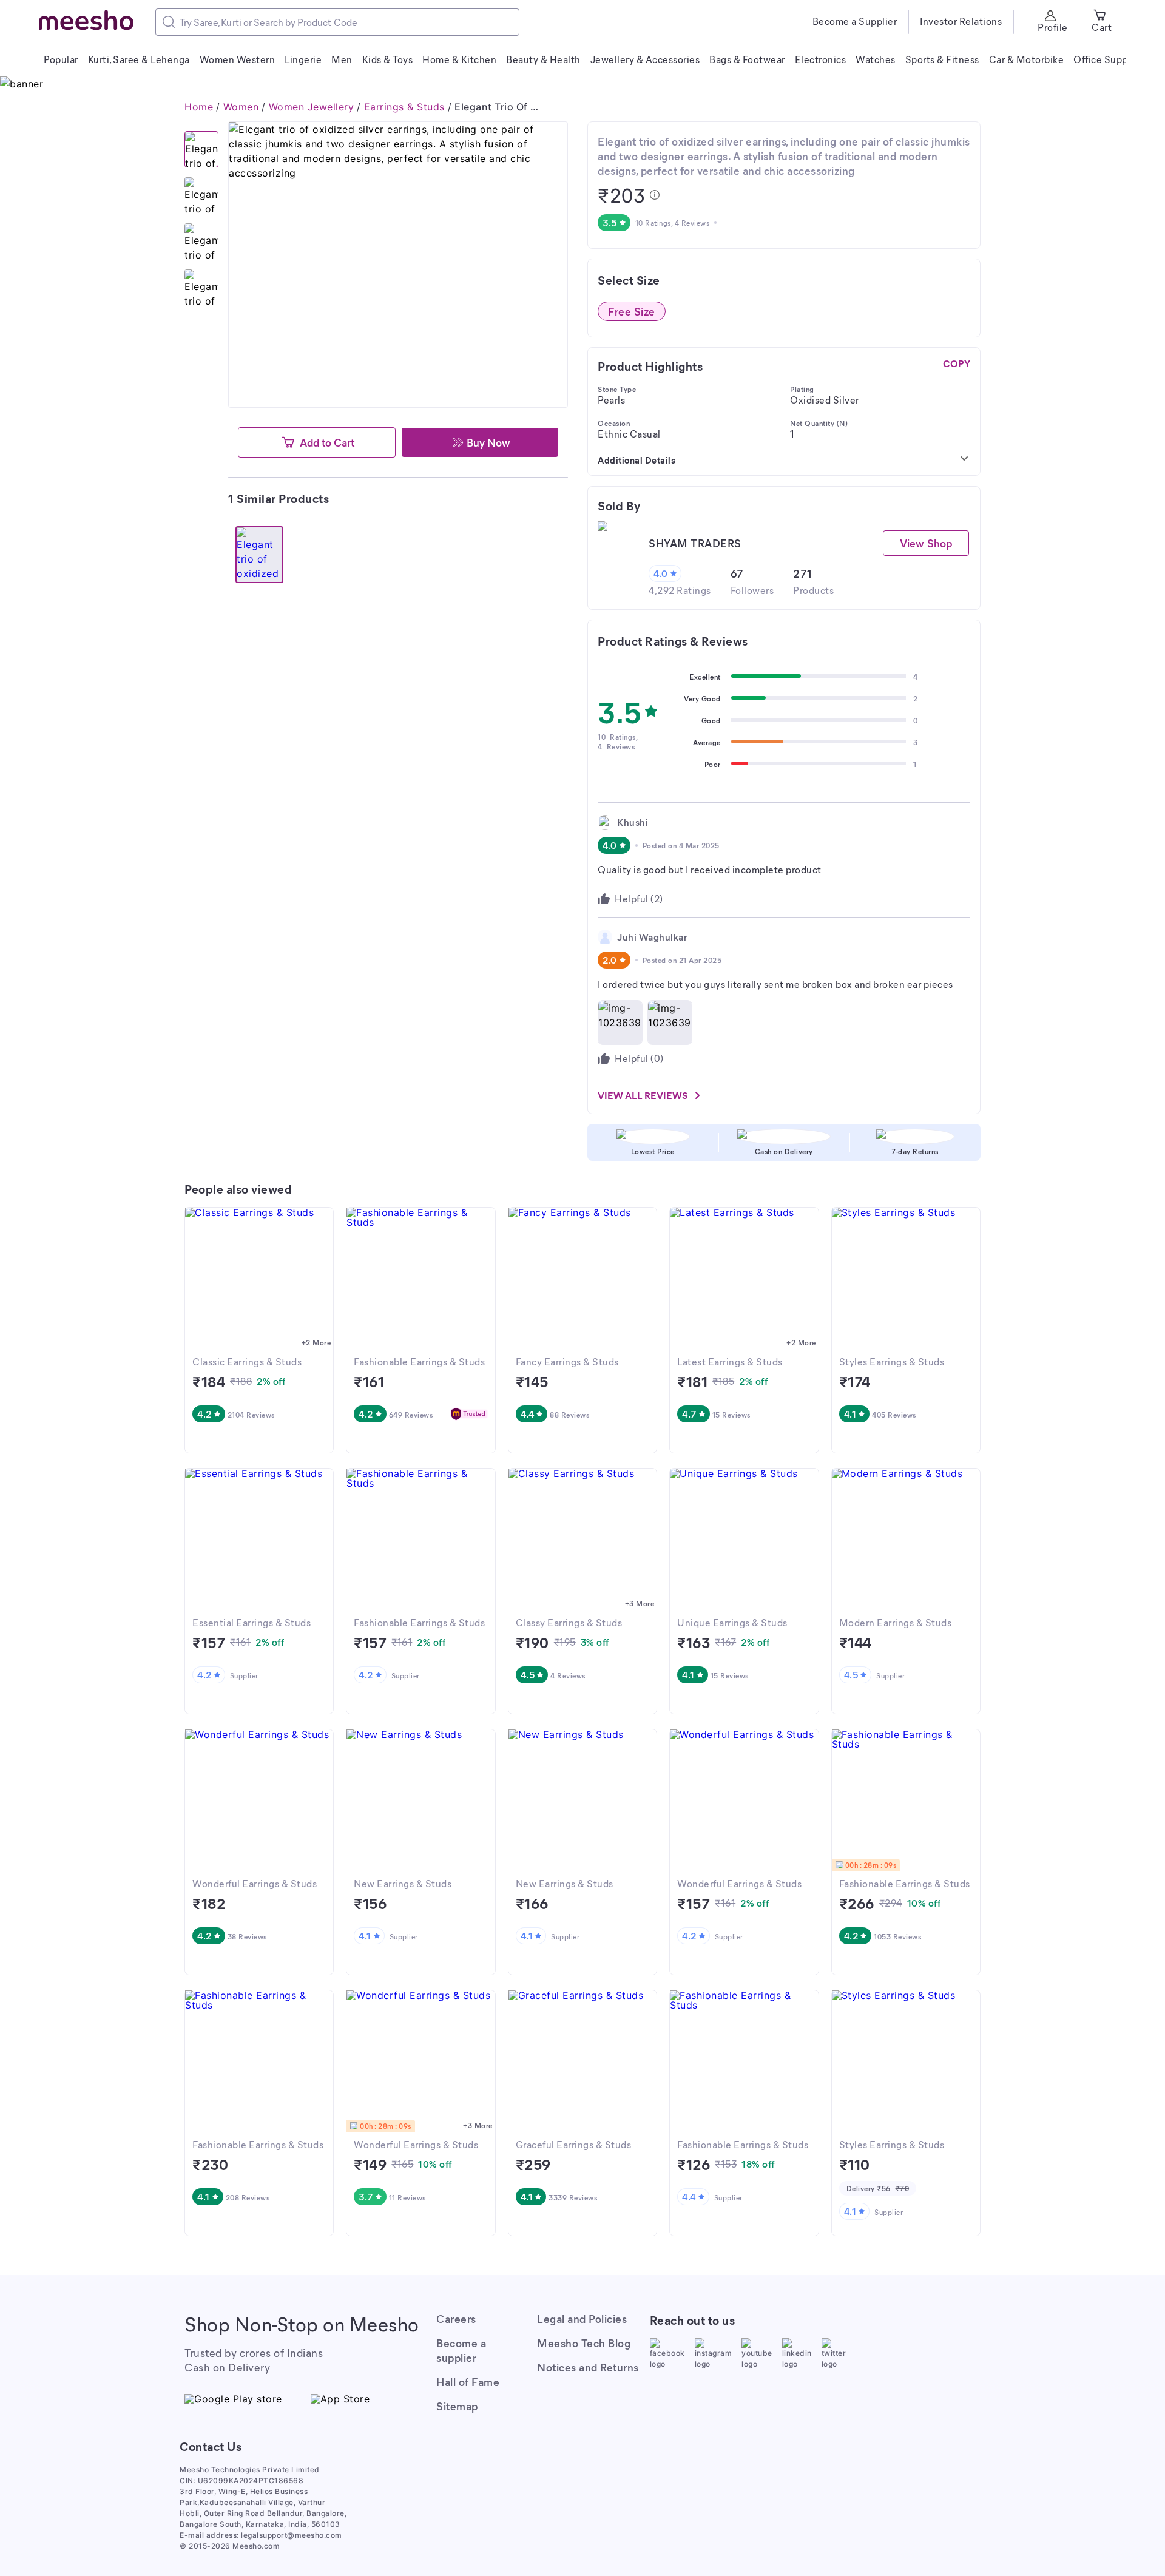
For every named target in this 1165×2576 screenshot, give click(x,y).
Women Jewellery (312, 107)
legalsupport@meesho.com (292, 2535)
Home (199, 107)
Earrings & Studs (404, 107)
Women (241, 107)
